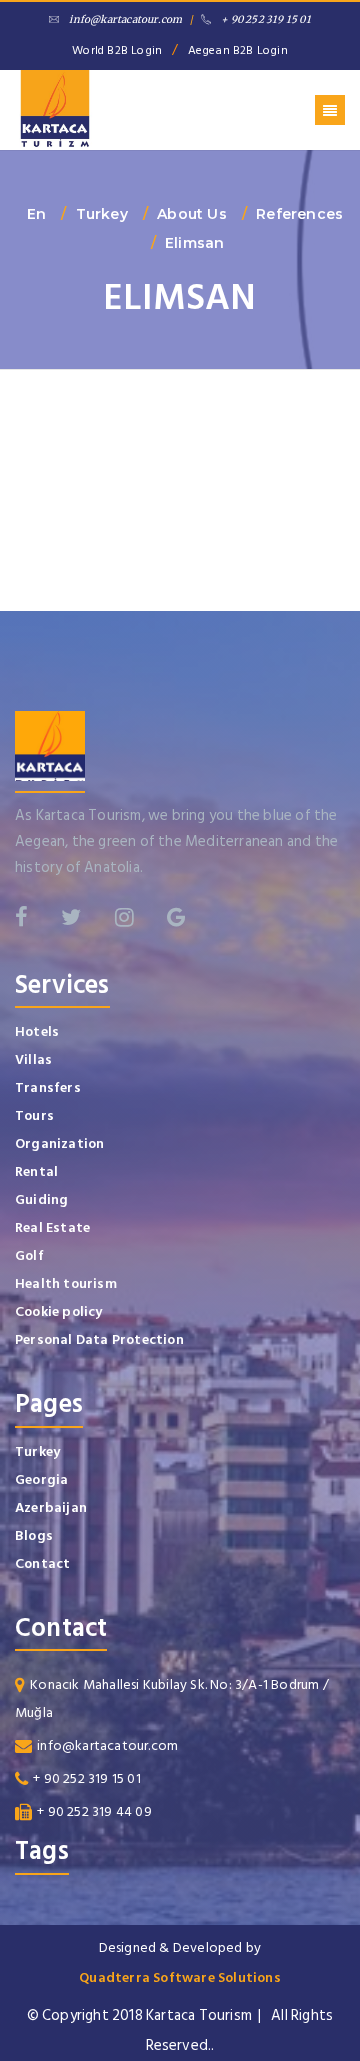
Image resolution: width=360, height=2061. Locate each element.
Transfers (48, 1087)
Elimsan (194, 243)
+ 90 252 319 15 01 (266, 19)
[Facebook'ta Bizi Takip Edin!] (21, 917)
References (299, 214)
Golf (29, 1255)
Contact (42, 1563)
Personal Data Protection (99, 1339)
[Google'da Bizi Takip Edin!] (176, 917)
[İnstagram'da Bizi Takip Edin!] (124, 917)
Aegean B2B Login (238, 50)
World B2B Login (117, 50)
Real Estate (52, 1227)
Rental (36, 1171)
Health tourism (66, 1283)
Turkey (102, 214)
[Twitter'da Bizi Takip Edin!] (71, 917)
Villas (33, 1059)
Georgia (41, 1479)
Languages (180, 85)
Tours (34, 1115)
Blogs (34, 1535)
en (36, 214)
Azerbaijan (51, 1507)
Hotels (37, 1031)
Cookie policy (59, 1311)
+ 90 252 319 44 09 (94, 1811)
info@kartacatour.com (125, 19)
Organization (59, 1143)
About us (192, 214)
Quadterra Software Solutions (180, 1977)
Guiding (41, 1199)
